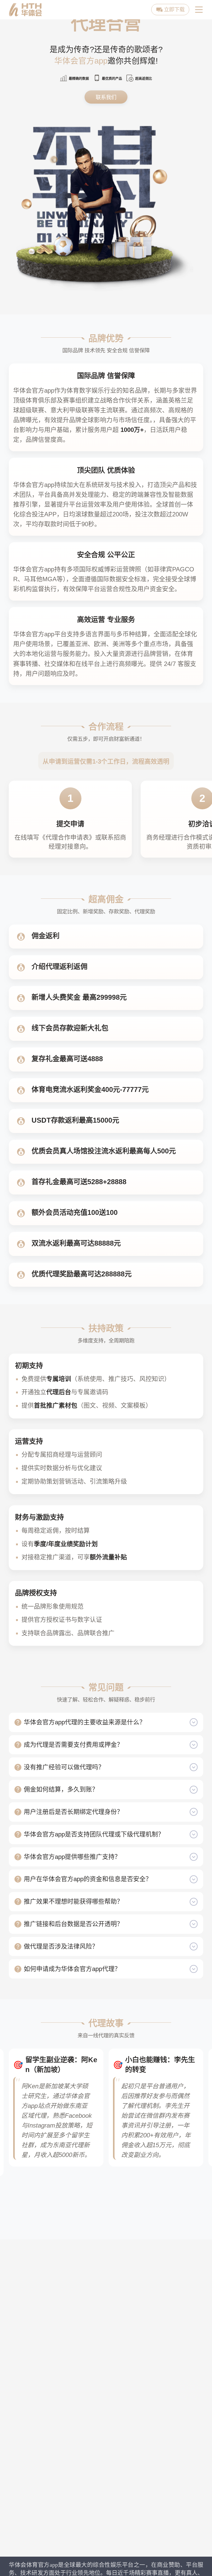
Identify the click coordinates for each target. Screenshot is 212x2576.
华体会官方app (81, 61)
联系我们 (106, 97)
